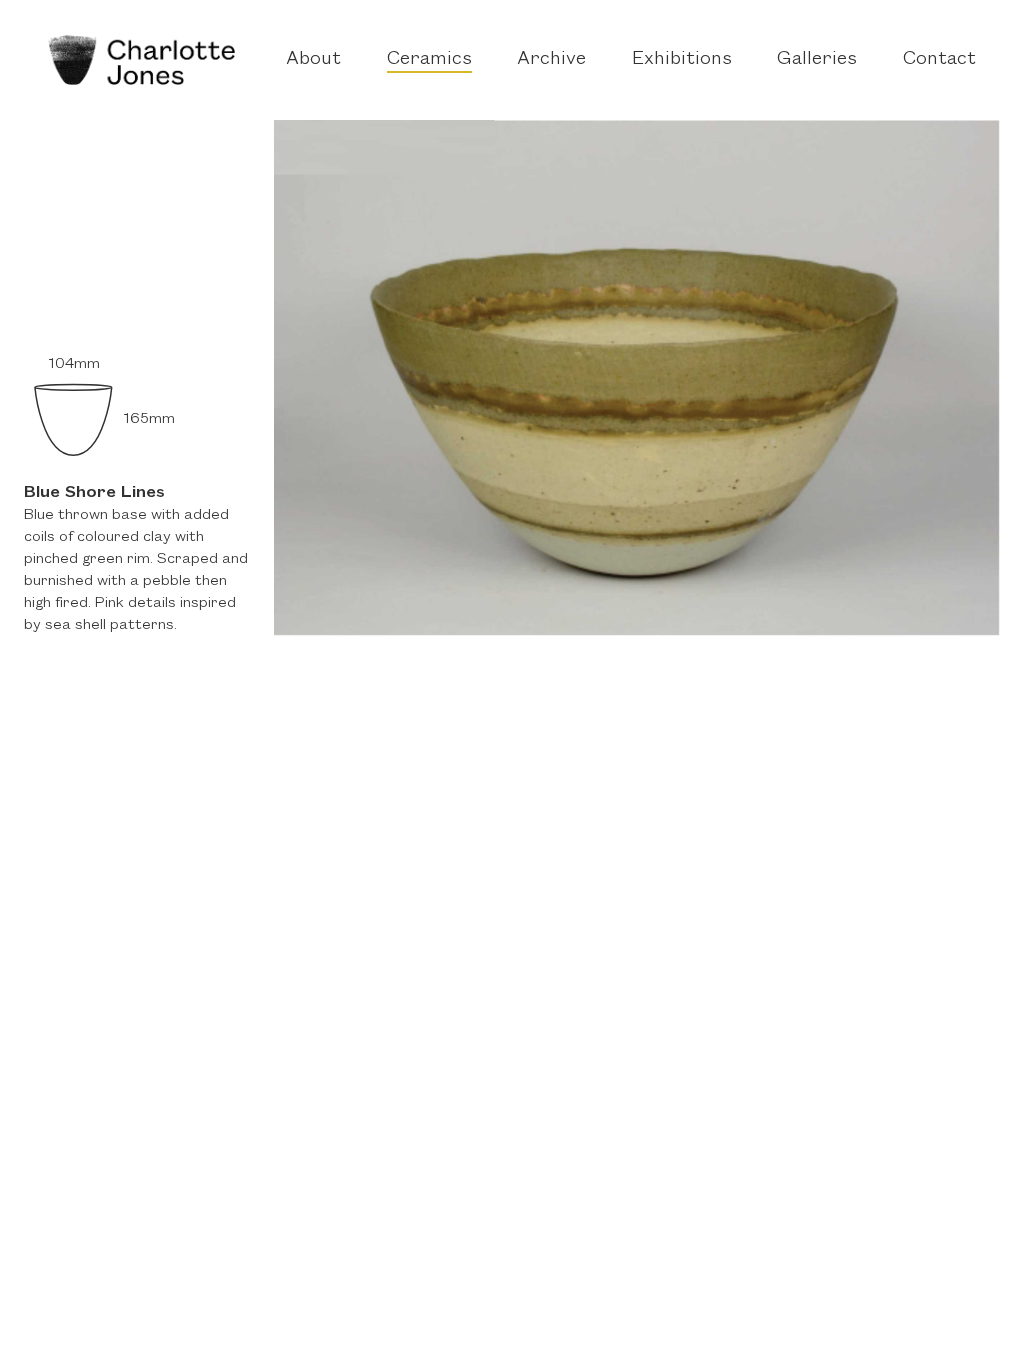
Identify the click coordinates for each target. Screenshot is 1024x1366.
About (313, 59)
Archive (551, 59)
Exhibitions (682, 59)
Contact (939, 59)
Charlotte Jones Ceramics (141, 60)
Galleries (817, 59)
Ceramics (429, 59)
